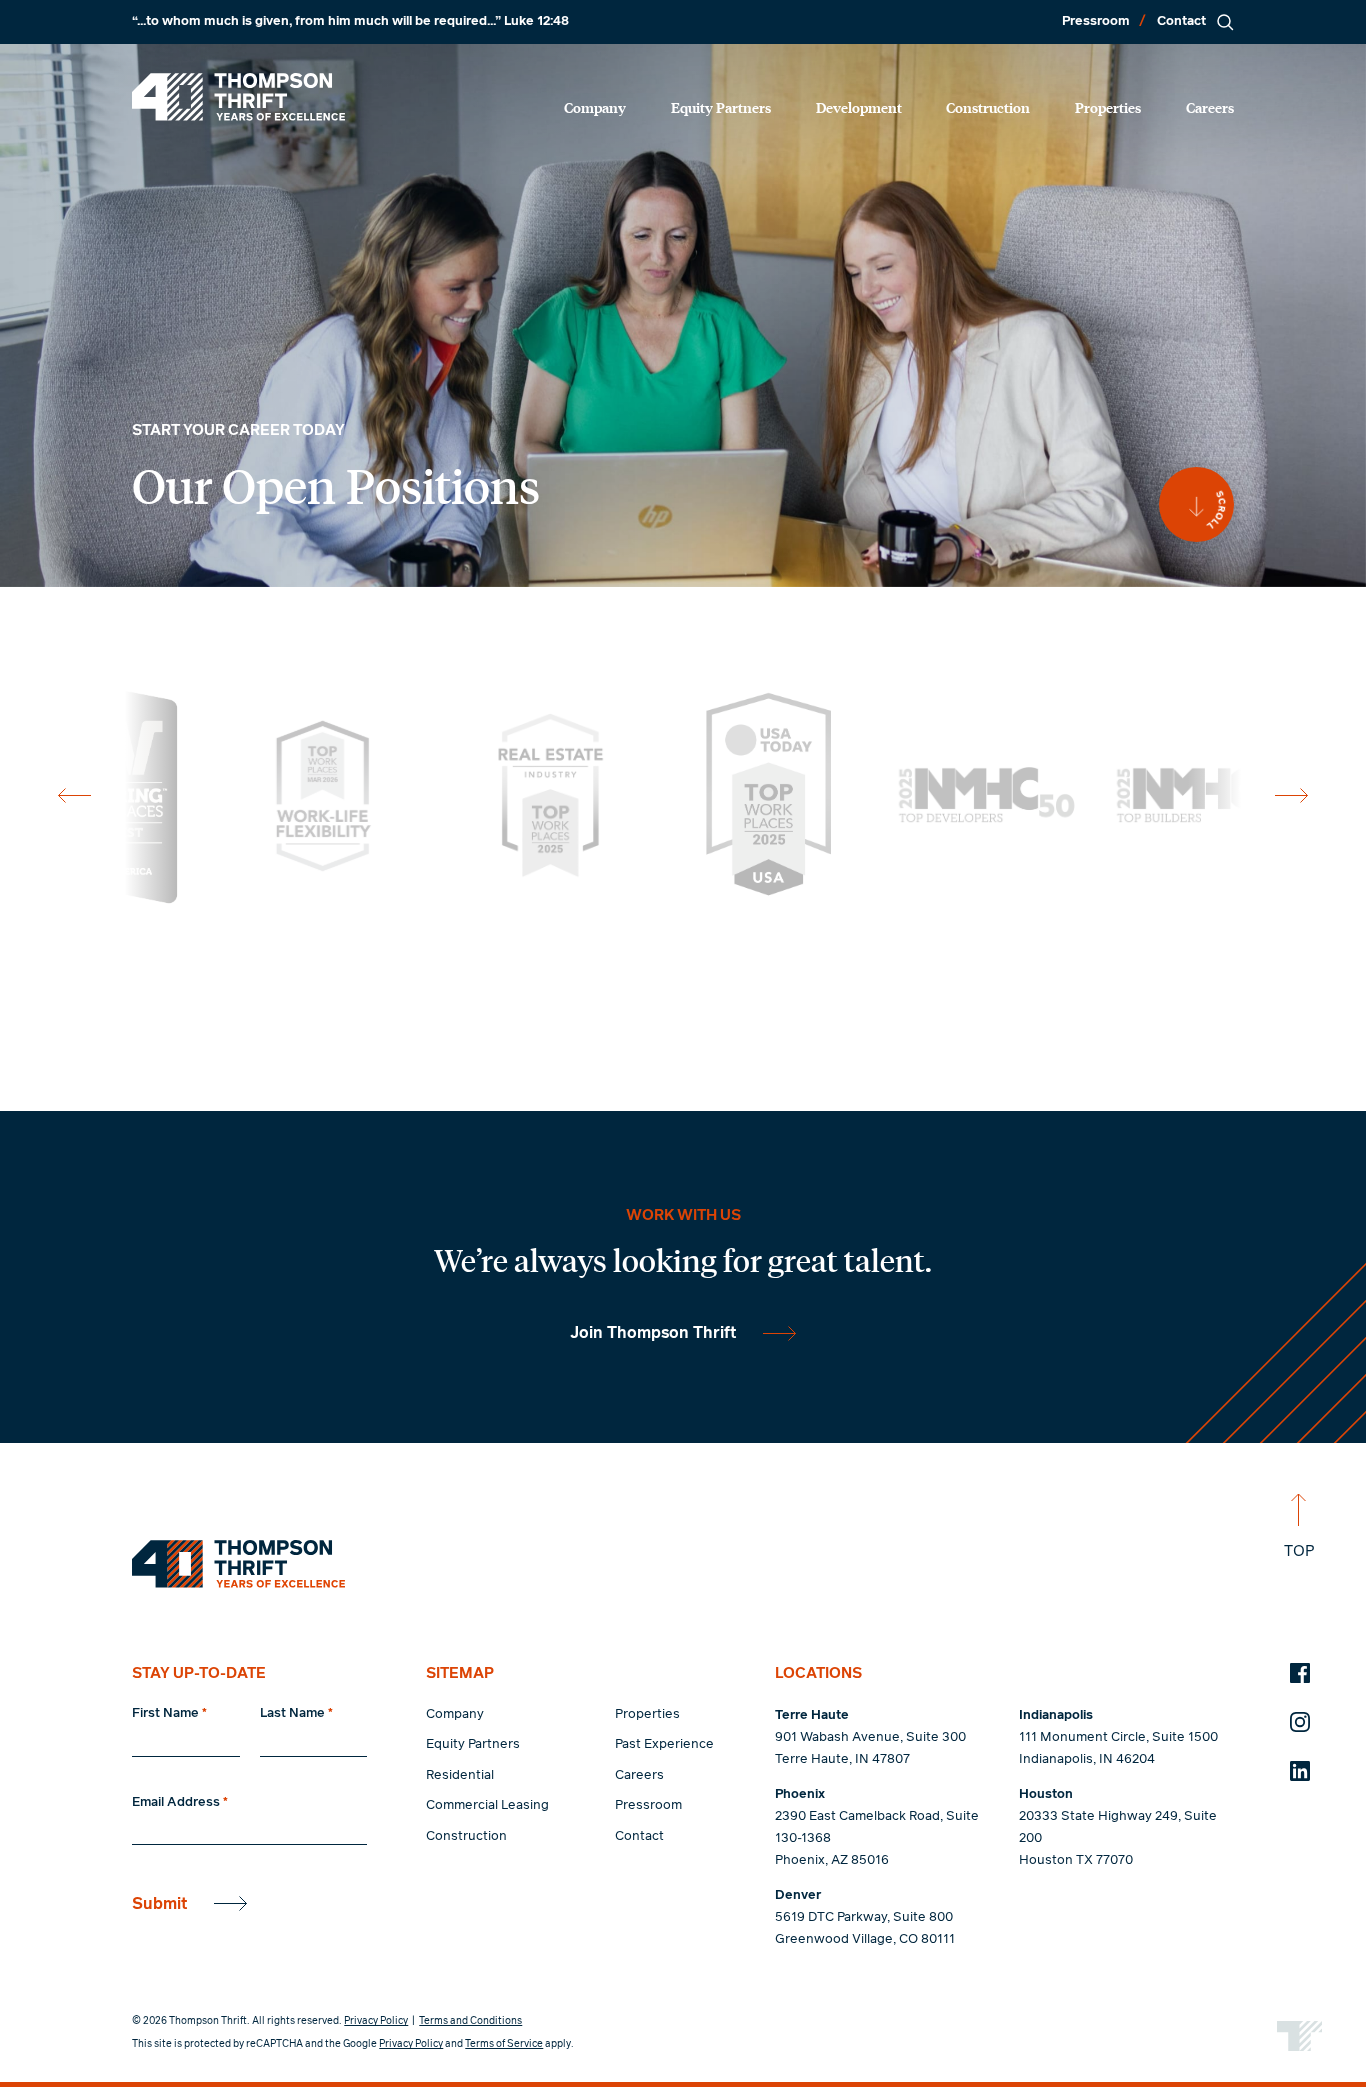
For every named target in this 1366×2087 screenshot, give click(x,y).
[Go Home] (238, 97)
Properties (1108, 107)
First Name (169, 1713)
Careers (1210, 107)
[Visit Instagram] (1300, 1722)
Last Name (296, 1713)
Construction (988, 107)
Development (859, 107)
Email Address (180, 1802)
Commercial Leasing (487, 1805)
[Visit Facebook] (1300, 1673)
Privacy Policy (376, 2021)
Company (595, 107)
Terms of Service (504, 2044)
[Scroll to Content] (1196, 504)
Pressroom (1096, 21)
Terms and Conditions (470, 2021)
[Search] (1225, 22)
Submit (160, 1904)
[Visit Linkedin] (1300, 1771)
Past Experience (664, 1744)
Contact (1181, 21)
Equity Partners (721, 107)
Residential (460, 1775)
